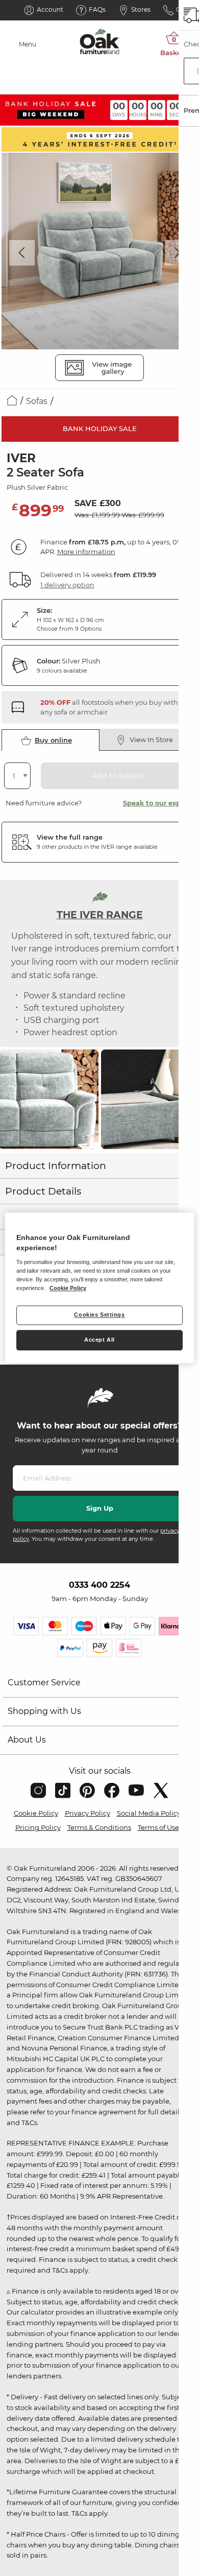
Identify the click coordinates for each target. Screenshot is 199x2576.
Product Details (43, 1191)
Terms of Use (158, 1827)
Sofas (37, 401)
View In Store (151, 740)
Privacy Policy (88, 1813)
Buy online (53, 740)
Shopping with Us (44, 1711)
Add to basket (118, 776)
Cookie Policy (36, 1813)
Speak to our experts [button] (158, 803)
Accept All (99, 1340)
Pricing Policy (38, 1827)
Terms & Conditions (99, 1827)
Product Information (56, 1166)
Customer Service (44, 1683)
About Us (27, 1740)
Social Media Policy (149, 1813)
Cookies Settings (99, 1315)
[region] (100, 1288)
